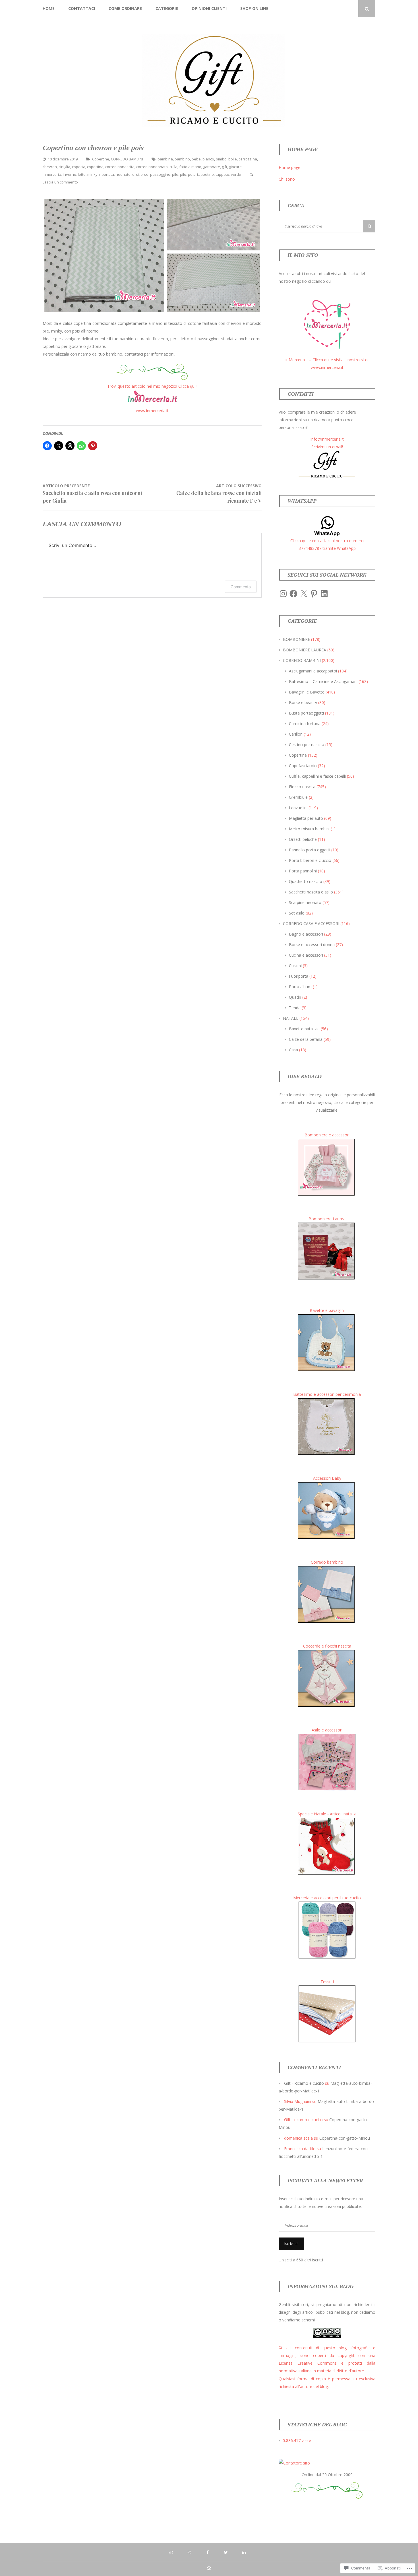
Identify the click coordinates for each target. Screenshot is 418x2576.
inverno (70, 174)
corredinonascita (120, 167)
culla (173, 167)
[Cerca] (369, 226)
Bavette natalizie (304, 1029)
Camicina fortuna (305, 724)
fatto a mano (190, 167)
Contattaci (82, 8)
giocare (235, 167)
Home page (289, 167)
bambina (165, 159)
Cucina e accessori (306, 955)
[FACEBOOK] (209, 2552)
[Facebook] (332, 9)
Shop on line (254, 8)
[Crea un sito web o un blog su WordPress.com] (209, 2569)
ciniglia (64, 167)
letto (82, 174)
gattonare (212, 167)
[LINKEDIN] (245, 2552)
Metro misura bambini (309, 829)
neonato (123, 174)
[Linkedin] (349, 9)
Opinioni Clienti (209, 8)
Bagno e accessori (306, 934)
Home (49, 8)
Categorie (167, 8)
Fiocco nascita (302, 787)
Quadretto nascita (306, 881)
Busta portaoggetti (306, 713)
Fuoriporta (299, 976)
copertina (95, 167)
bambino (182, 159)
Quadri (295, 997)
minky (92, 174)
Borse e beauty (303, 702)
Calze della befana (306, 1039)
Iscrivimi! (291, 2244)
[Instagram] (323, 9)
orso (144, 174)
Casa (293, 1050)
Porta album (300, 987)
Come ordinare (125, 8)
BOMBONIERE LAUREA (305, 650)
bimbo (221, 159)
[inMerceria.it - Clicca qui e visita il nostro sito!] (327, 352)
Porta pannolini (303, 871)
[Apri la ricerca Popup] (367, 9)
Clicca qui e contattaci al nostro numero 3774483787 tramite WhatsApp (327, 544)
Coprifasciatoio (303, 766)
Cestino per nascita (307, 745)
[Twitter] (340, 9)
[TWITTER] (227, 2552)
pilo (183, 174)
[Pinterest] (314, 594)
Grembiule (298, 797)
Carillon (296, 734)
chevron (50, 167)
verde (236, 174)
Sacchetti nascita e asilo (311, 892)
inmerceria (52, 174)
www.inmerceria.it (152, 411)
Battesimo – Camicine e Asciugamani (323, 681)
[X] (304, 594)
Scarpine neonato (305, 902)
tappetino (205, 174)
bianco (208, 159)
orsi (135, 174)
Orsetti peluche (303, 839)
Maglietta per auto (306, 818)
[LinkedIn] (324, 594)
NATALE (291, 1018)
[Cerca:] (327, 226)
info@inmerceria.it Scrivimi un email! (327, 443)
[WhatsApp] (315, 9)
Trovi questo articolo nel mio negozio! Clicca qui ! (152, 386)
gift (224, 167)
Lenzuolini (298, 808)
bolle (233, 159)
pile (175, 174)
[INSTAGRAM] (191, 2552)
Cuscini (295, 966)
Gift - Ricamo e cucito (304, 2083)
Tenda (295, 1008)
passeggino (160, 174)
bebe (196, 159)
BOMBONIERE (296, 639)
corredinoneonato (152, 167)
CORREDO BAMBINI (127, 159)
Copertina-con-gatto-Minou (345, 2138)
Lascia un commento (60, 182)
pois (192, 174)
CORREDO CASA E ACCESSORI (311, 923)
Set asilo (297, 913)
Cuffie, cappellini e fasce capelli (317, 776)
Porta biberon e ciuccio (310, 860)
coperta (79, 167)
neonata (107, 174)
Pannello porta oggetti (310, 850)
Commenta (241, 587)
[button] (104, 256)
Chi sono (287, 179)
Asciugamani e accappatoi (313, 671)
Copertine (101, 159)
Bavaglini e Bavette (307, 692)
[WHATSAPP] (173, 2552)
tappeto (222, 174)
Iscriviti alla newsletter (325, 2180)
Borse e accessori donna (312, 945)
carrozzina (248, 159)
